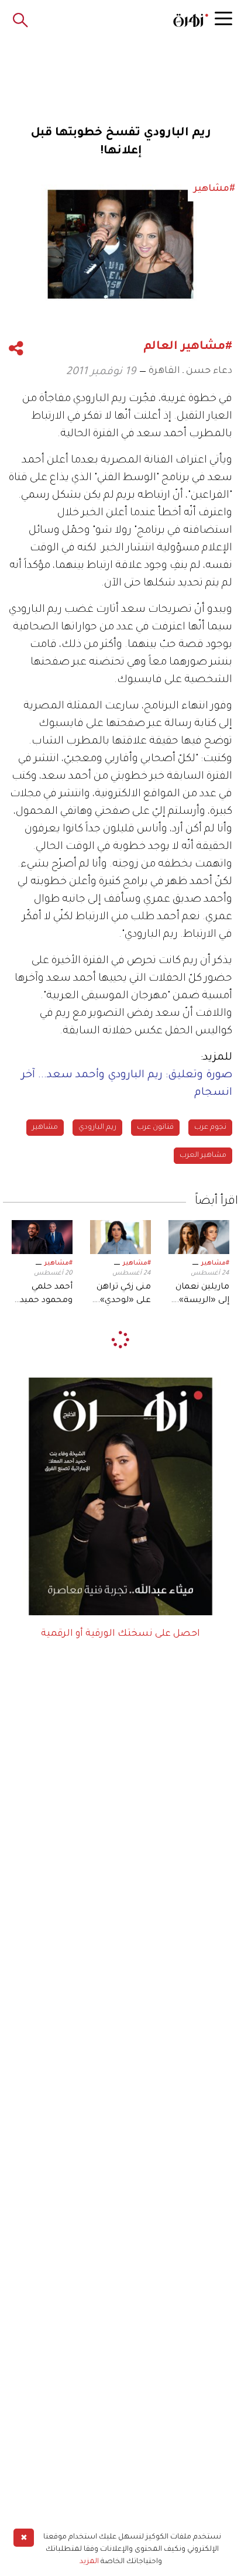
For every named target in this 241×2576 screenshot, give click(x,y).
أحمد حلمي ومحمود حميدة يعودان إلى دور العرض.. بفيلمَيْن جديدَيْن (43, 1295)
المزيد (89, 2562)
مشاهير (45, 1128)
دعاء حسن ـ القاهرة (190, 371)
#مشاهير (215, 1263)
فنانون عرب (155, 1128)
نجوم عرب (210, 1128)
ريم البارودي (97, 1128)
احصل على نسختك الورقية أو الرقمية (120, 1634)
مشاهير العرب (203, 1156)
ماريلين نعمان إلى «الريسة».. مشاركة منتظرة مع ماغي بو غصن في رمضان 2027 (202, 1295)
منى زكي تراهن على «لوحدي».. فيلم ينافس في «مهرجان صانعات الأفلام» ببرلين (123, 1295)
